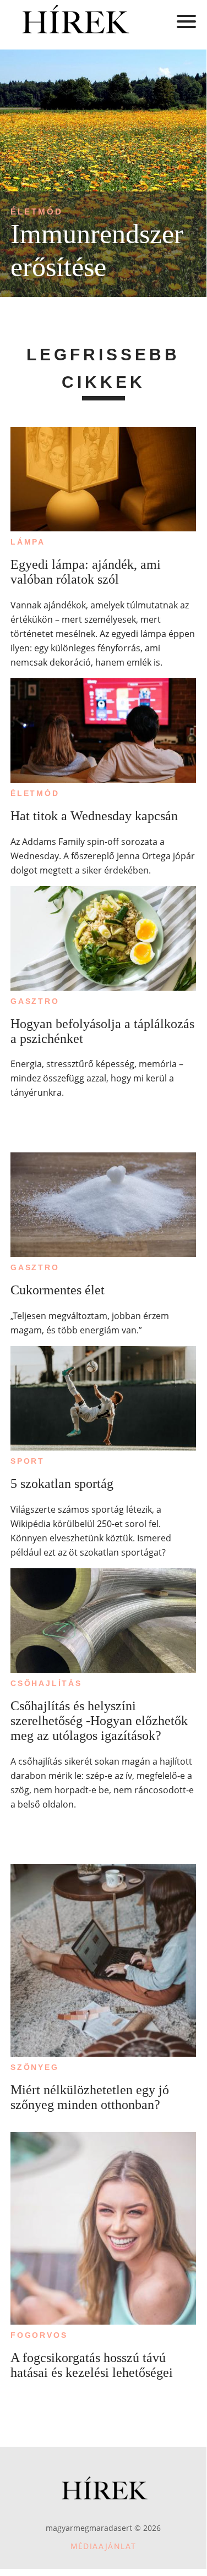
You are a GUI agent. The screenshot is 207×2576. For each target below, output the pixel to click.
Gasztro (35, 1001)
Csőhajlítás (46, 1683)
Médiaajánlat (103, 2546)
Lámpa (28, 542)
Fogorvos (39, 2335)
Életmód (37, 212)
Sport (28, 1461)
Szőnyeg (35, 2067)
